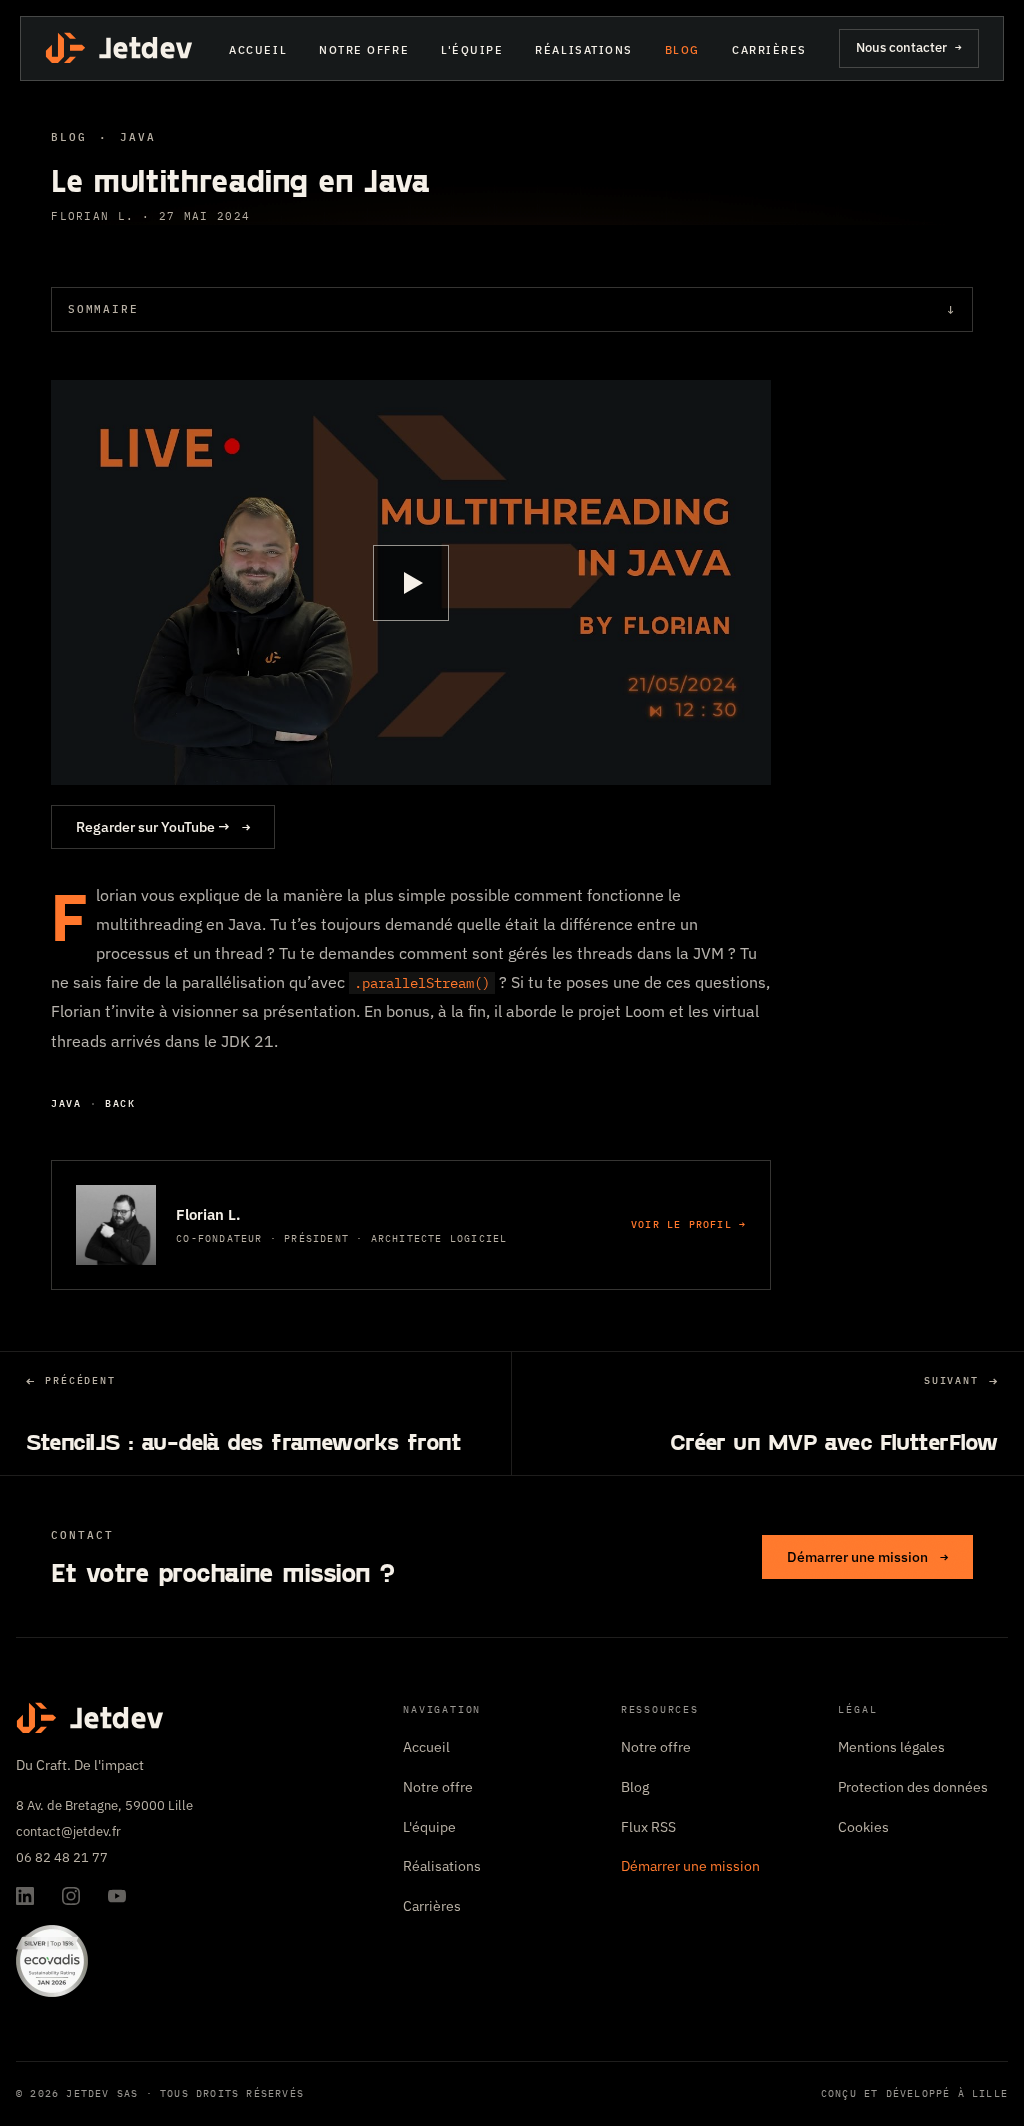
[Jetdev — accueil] (121, 48)
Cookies (863, 1827)
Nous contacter (909, 47)
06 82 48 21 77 (62, 1857)
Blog (682, 50)
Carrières (769, 50)
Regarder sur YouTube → (163, 827)
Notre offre (364, 50)
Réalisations (583, 50)
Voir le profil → (688, 1224)
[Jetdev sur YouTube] (117, 1896)
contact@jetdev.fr (68, 1831)
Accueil (258, 50)
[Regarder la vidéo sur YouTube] (411, 582)
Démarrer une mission (867, 1557)
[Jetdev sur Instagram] (71, 1896)
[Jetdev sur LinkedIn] (25, 1896)
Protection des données (913, 1787)
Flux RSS (648, 1827)
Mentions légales (891, 1747)
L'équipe (472, 50)
